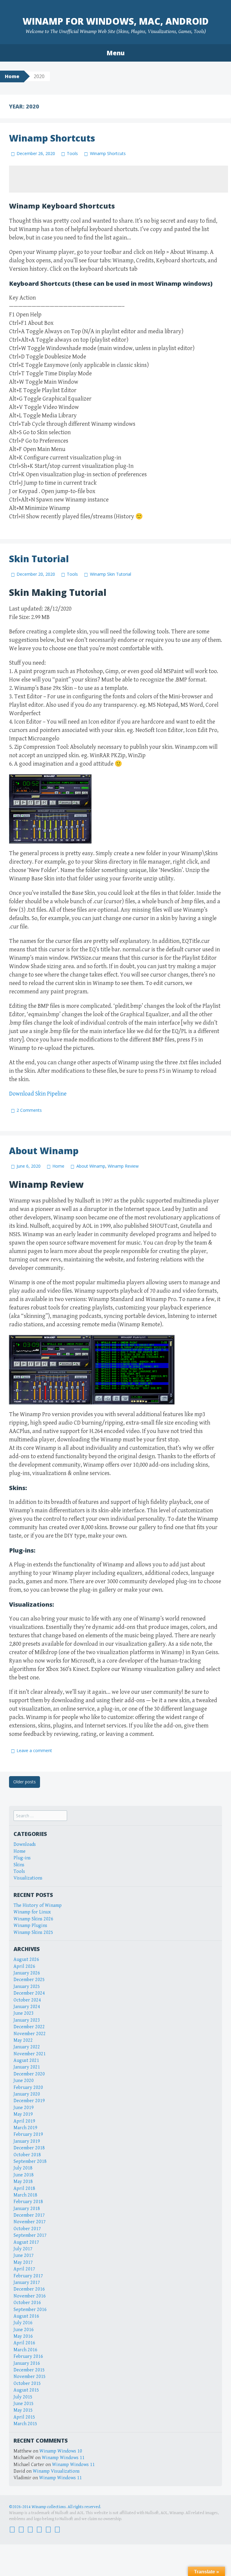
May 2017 (23, 2262)
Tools (72, 153)
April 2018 (24, 2189)
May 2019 (23, 2114)
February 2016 (28, 2357)
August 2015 (26, 2390)
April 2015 (24, 2417)
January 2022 (27, 2047)
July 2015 (23, 2397)
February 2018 (28, 2202)
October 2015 (27, 2384)
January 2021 (27, 2067)
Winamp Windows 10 (61, 2451)
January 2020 (27, 2094)
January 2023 (27, 2020)
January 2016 (27, 2363)
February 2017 (28, 2276)
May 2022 (23, 2040)
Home (12, 76)
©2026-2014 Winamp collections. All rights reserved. (55, 2507)
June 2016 (24, 2330)
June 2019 (24, 2108)
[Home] (12, 2529)
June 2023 (24, 2013)
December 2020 (29, 2074)
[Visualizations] (57, 2529)
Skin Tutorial (39, 559)
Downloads (25, 1844)
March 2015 (25, 2424)
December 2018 (29, 2148)
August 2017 (26, 2242)
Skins (19, 1865)
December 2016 (29, 2289)
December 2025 (29, 1980)
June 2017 (24, 2256)
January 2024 (27, 2007)
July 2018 (23, 2168)
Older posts (25, 1782)
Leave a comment (34, 1750)
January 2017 (27, 2283)
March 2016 (25, 2350)
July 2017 (23, 2249)
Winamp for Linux (32, 1912)
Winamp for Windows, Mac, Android (116, 21)
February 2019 (28, 2134)
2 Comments (29, 1110)
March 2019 (25, 2128)
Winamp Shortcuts (52, 138)
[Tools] (48, 2529)
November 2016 (30, 2296)
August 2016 (26, 2316)
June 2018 (24, 2175)
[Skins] (39, 2529)
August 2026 (26, 1960)
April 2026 (24, 1966)
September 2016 (30, 2310)
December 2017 (29, 2215)
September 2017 (30, 2235)
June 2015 (24, 2404)
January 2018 (27, 2209)
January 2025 (27, 1987)
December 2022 (29, 2027)
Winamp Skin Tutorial (110, 574)
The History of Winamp (38, 1905)
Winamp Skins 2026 (33, 1919)
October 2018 (27, 2155)
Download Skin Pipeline (38, 1094)
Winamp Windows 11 (63, 2458)
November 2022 (30, 2034)
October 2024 (27, 2000)
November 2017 (30, 2222)
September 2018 (30, 2161)
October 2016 (27, 2303)
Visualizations (28, 1878)
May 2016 (23, 2336)
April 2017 (24, 2269)
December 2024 (29, 1993)
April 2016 (24, 2343)
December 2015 (29, 2370)
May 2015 (23, 2410)
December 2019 (29, 2101)
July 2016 (23, 2323)
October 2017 (27, 2229)
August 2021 (26, 2061)
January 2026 (27, 1973)
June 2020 (24, 2081)
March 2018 (25, 2195)
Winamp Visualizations (56, 2471)
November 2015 (30, 2377)
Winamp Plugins (30, 1926)
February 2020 (28, 2088)
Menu (115, 53)
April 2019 (24, 2121)
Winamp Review (123, 1166)
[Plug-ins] (30, 2529)
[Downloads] (21, 2529)
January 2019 (27, 2141)
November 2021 (30, 2054)
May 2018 (23, 2182)
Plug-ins (22, 1858)
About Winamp (44, 1151)
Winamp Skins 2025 (33, 1933)
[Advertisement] (119, 179)
